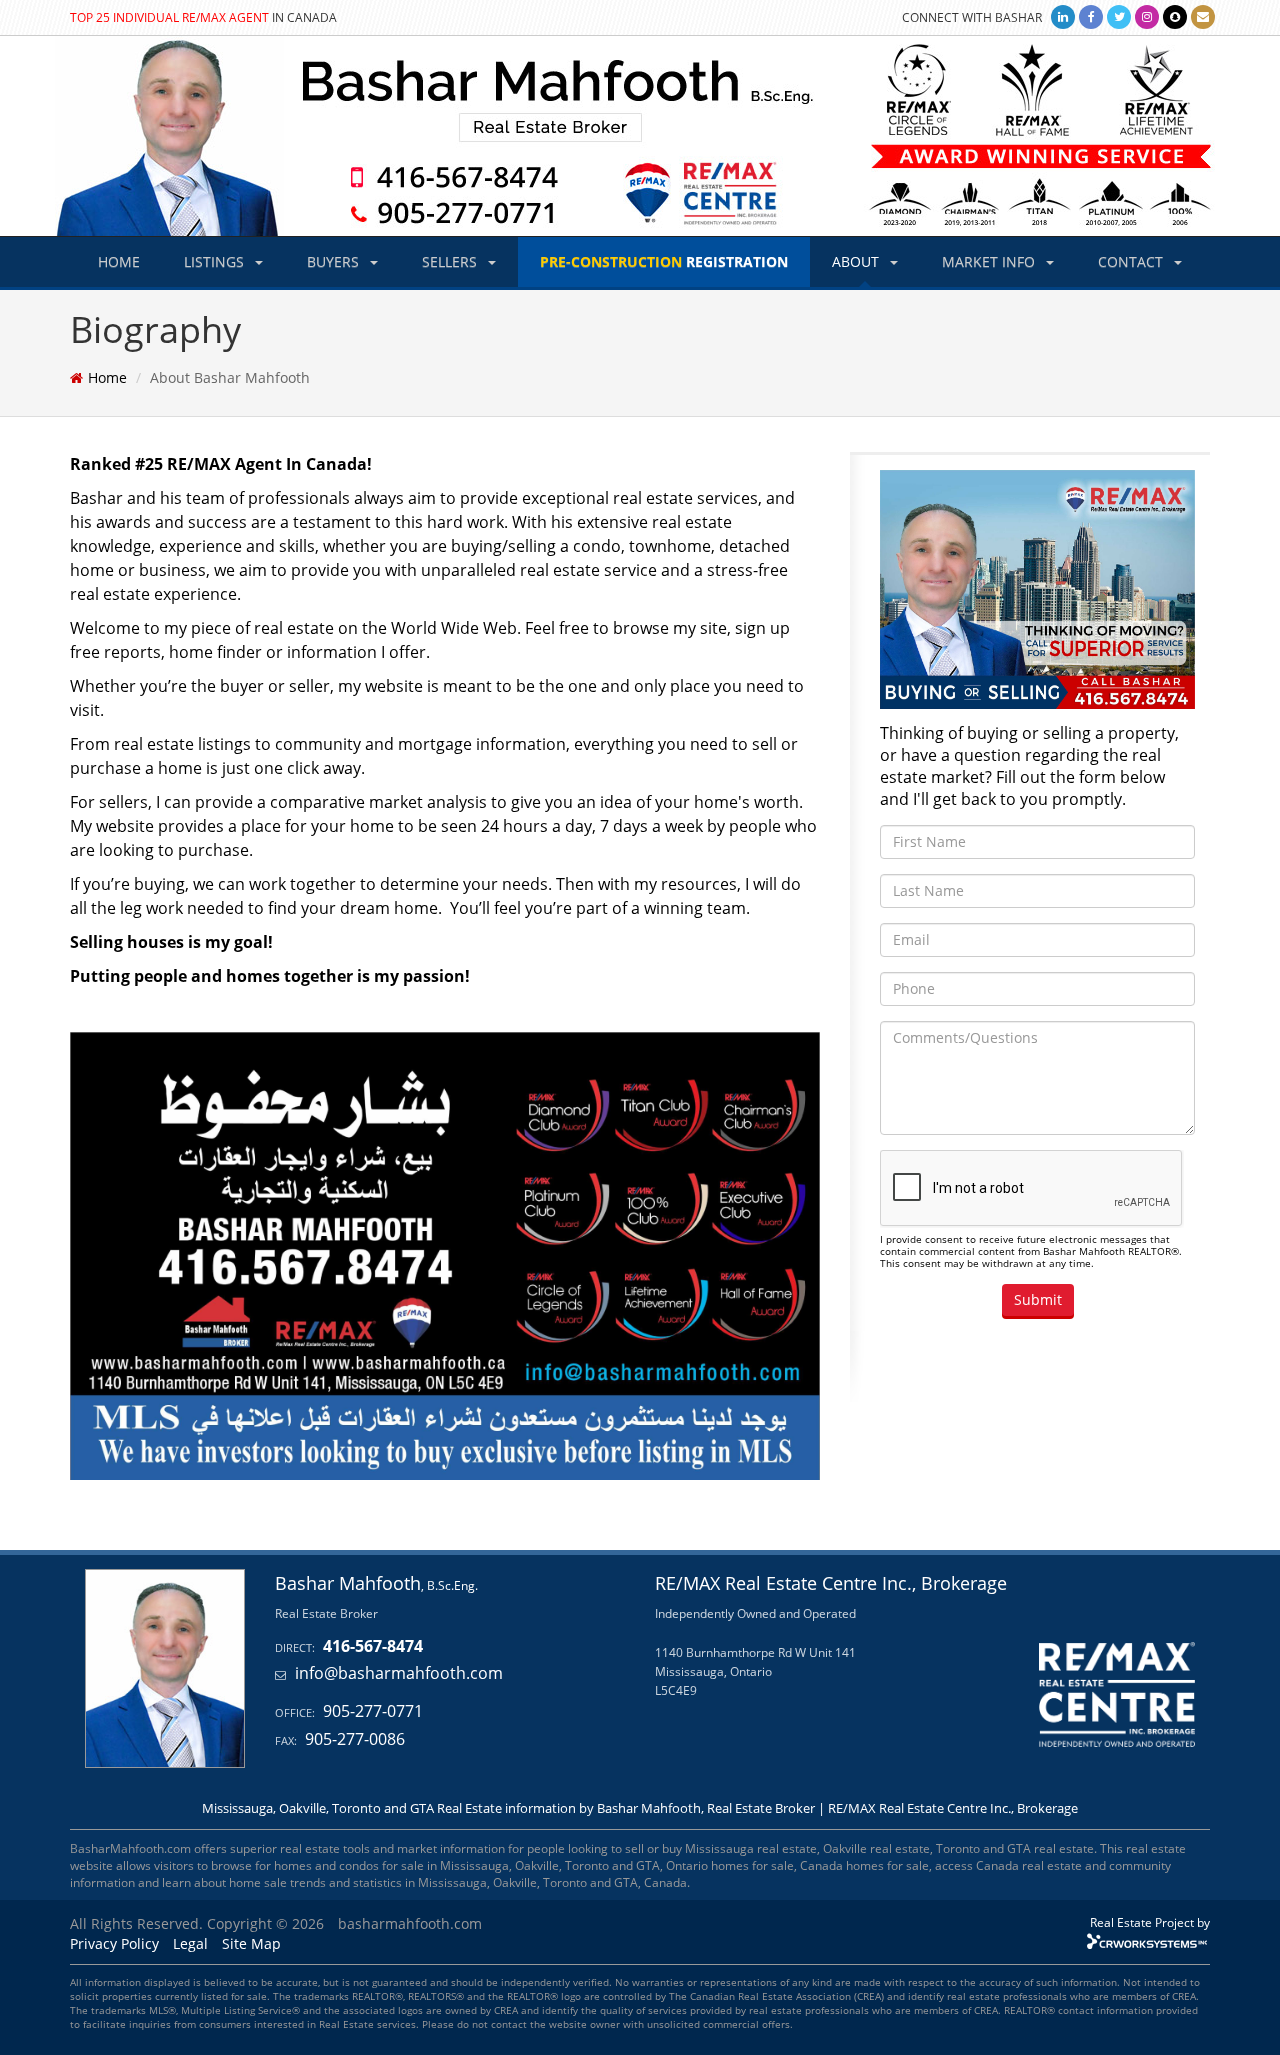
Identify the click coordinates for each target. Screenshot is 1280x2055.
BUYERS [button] (335, 261)
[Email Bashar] (1203, 16)
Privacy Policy (114, 1943)
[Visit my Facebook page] (1091, 16)
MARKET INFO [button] (990, 261)
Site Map (251, 1943)
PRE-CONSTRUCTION (664, 261)
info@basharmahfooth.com (399, 1673)
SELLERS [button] (451, 261)
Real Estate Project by (1150, 1922)
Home (107, 377)
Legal (190, 1943)
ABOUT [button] (857, 261)
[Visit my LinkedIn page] (1063, 16)
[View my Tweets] (1119, 16)
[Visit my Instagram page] (1147, 16)
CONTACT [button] (1132, 261)
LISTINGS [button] (216, 261)
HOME (119, 261)
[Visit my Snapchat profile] (1175, 16)
